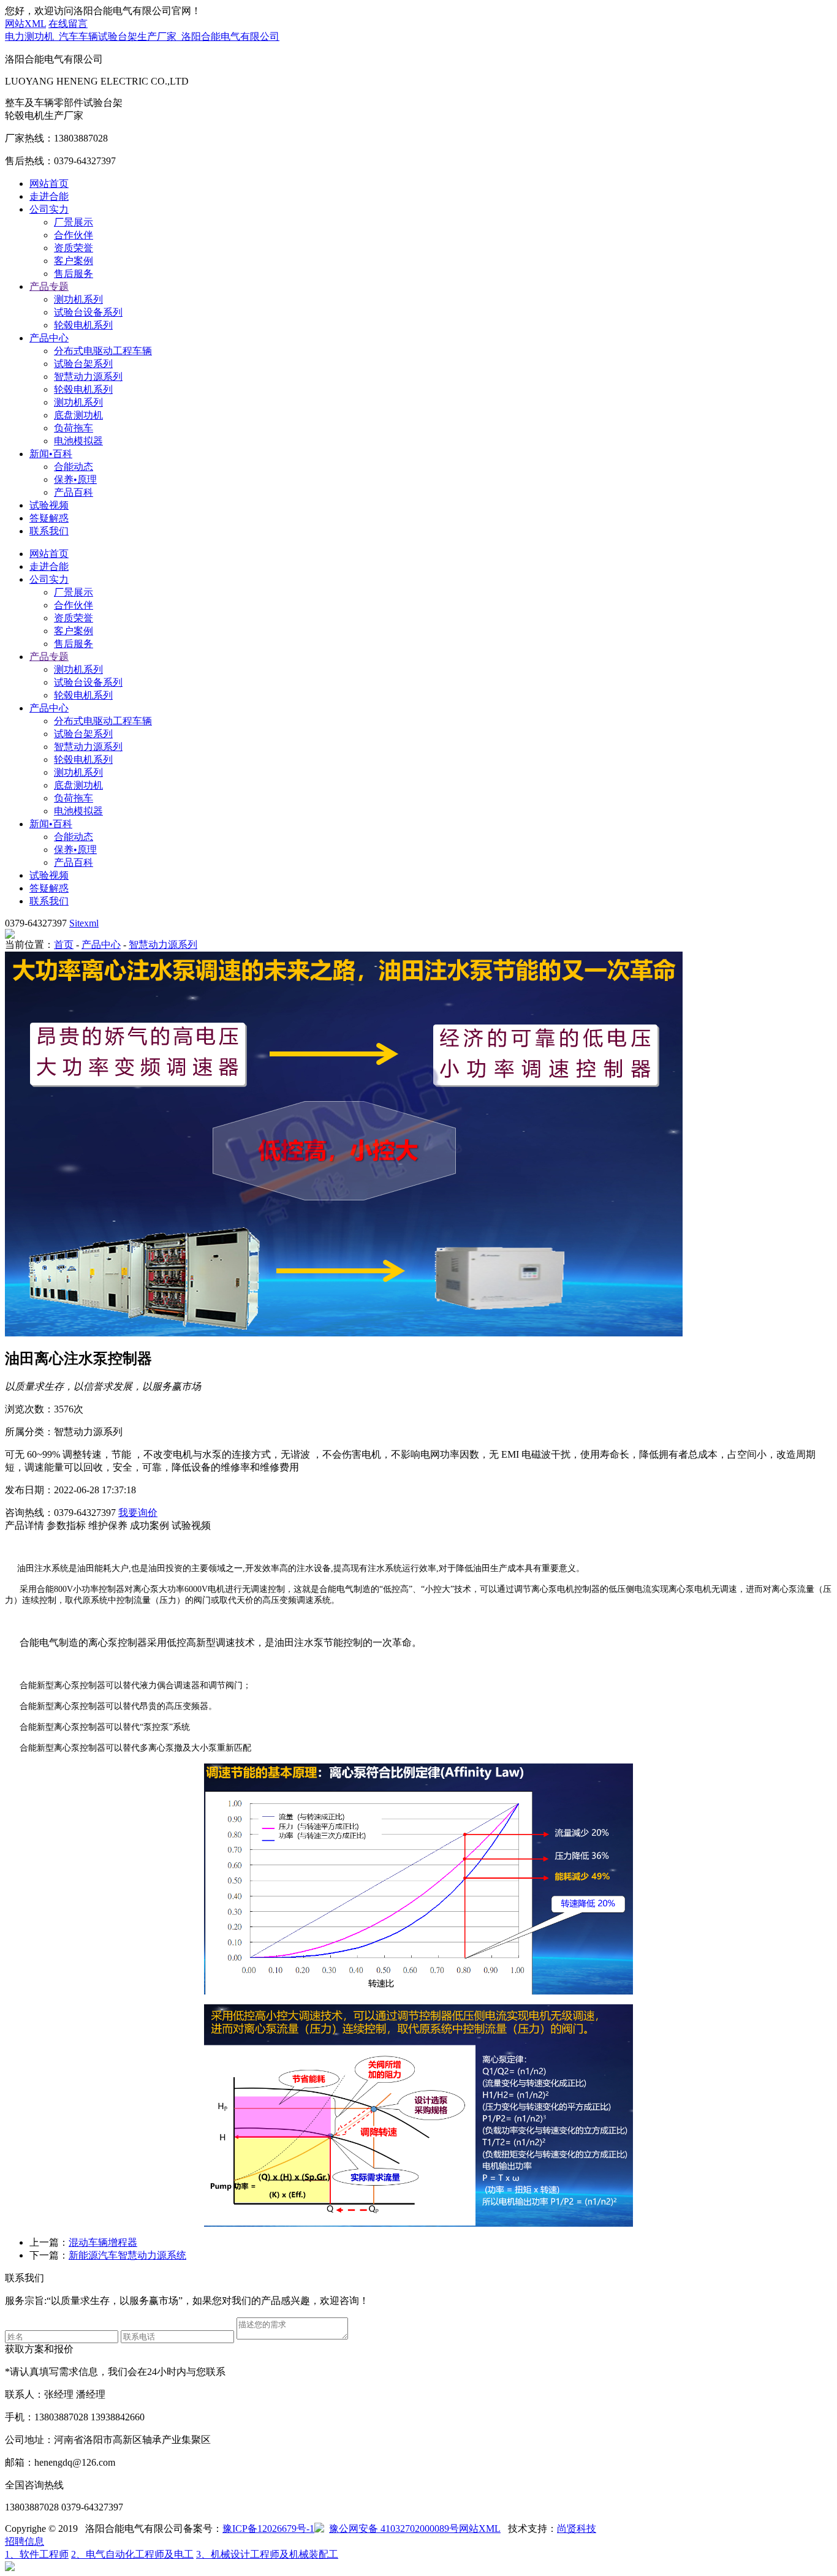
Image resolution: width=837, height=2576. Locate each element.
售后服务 (74, 274)
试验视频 (49, 505)
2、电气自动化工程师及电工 (132, 2554)
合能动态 (74, 467)
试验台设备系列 (88, 312)
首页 (64, 945)
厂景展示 (74, 222)
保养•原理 (75, 479)
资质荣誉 (74, 248)
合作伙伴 (74, 235)
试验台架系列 (83, 364)
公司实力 (49, 209)
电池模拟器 (78, 441)
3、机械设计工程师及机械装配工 (267, 2554)
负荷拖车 (74, 428)
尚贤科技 (577, 2529)
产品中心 (49, 338)
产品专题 (49, 286)
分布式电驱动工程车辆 (103, 351)
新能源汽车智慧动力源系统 (127, 2255)
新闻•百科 (51, 454)
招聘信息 (25, 2541)
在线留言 (68, 24)
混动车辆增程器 (103, 2242)
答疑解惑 (49, 518)
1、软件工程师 (37, 2554)
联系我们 (49, 531)
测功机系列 (78, 299)
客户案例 (74, 261)
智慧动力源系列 (88, 377)
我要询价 (138, 1513)
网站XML (25, 24)
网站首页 (49, 184)
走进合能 (49, 196)
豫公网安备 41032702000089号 (394, 2529)
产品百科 (74, 492)
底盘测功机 (78, 415)
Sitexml (84, 923)
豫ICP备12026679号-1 (268, 2529)
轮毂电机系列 (83, 325)
